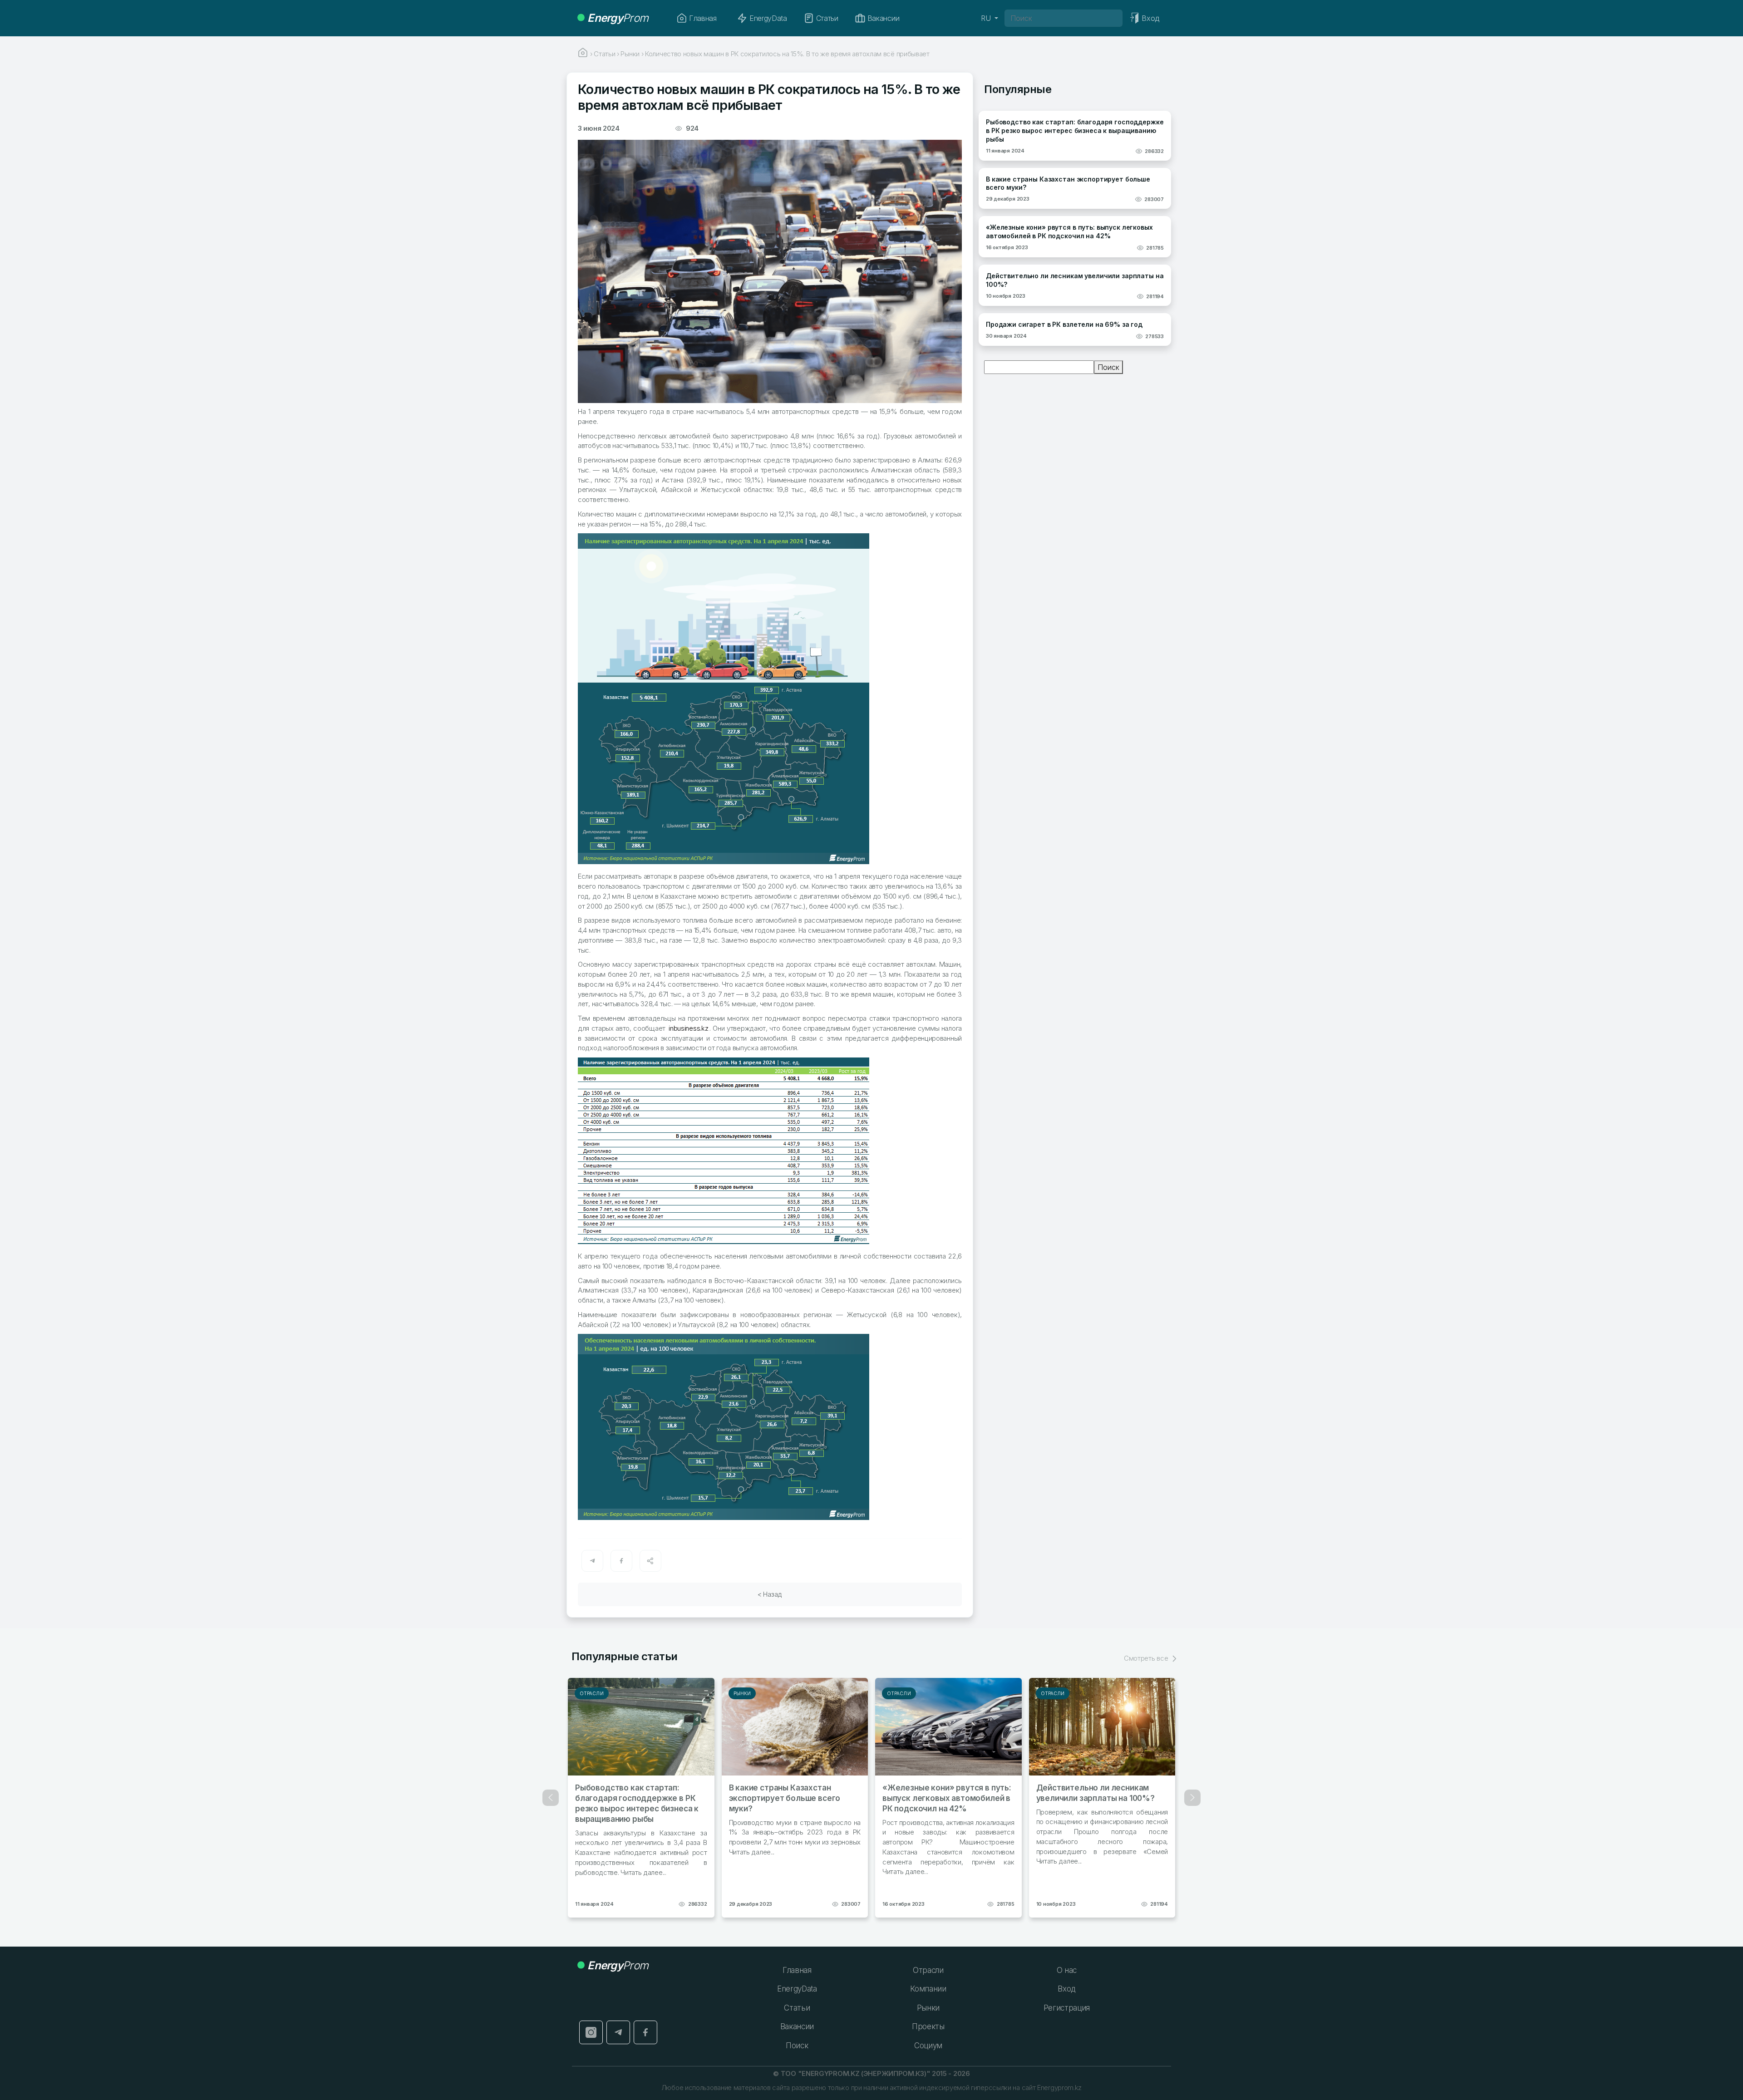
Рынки (742, 1693)
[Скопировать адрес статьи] (650, 1561)
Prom (618, 18)
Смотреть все (1147, 1658)
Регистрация (1067, 2008)
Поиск (1108, 367)
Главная (703, 18)
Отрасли (592, 1693)
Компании (928, 1989)
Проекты (928, 2026)
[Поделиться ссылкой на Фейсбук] (621, 1561)
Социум (928, 2046)
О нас (1067, 1970)
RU (987, 18)
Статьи (827, 18)
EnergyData (768, 18)
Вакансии (883, 18)
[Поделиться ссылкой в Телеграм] (592, 1561)
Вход (1066, 1989)
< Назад (770, 1594)
